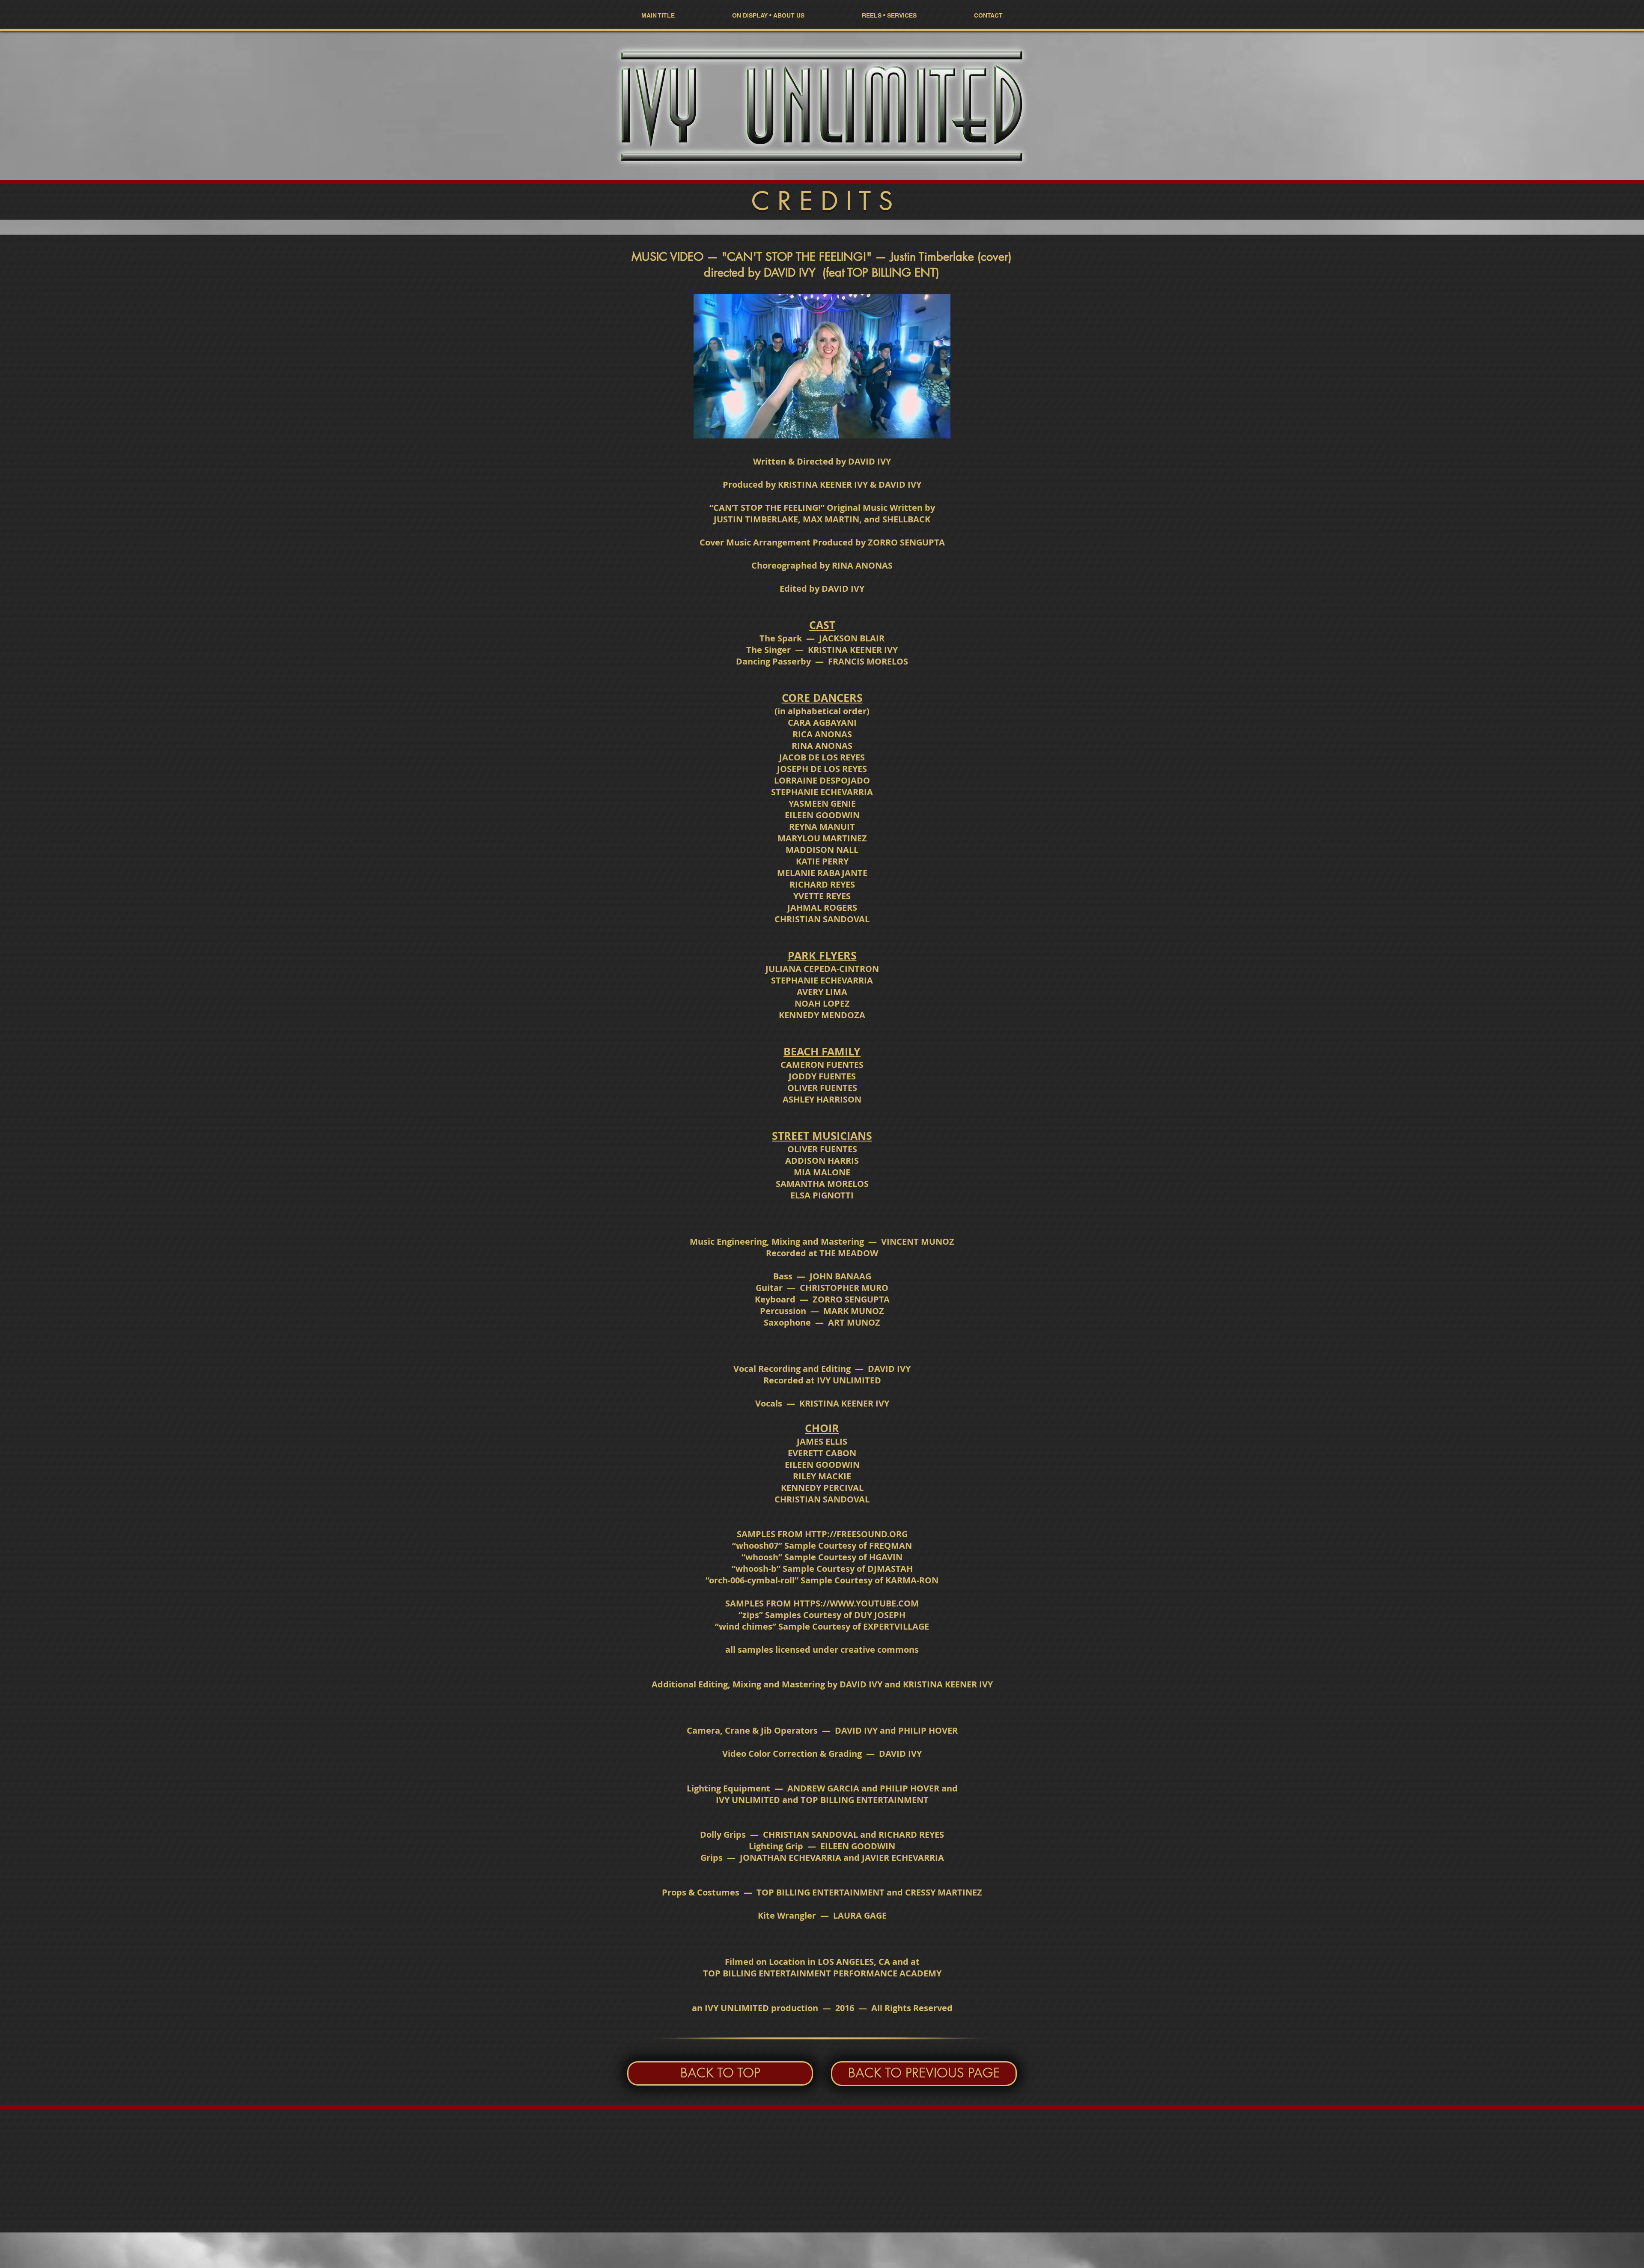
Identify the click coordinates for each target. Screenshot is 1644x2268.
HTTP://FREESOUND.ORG (856, 1534)
